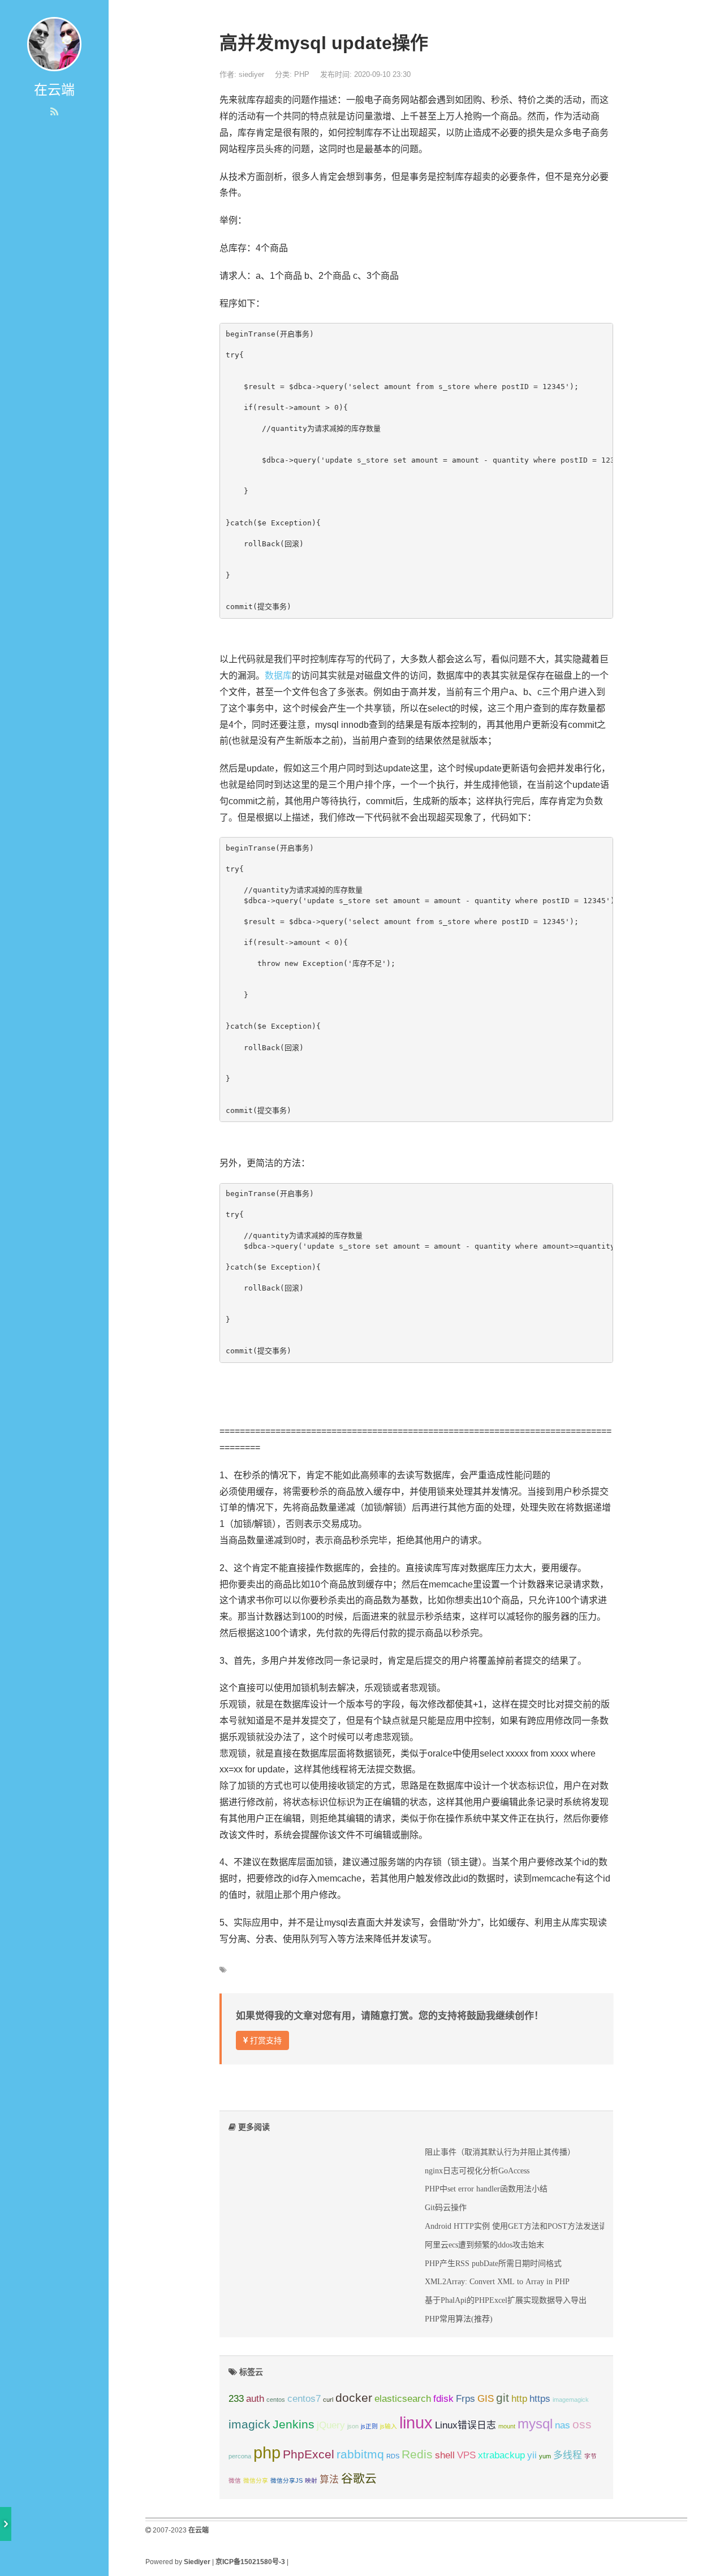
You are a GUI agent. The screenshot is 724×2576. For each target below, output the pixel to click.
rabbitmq (360, 2454)
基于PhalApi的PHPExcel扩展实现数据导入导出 (506, 2300)
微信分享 (256, 2480)
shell (445, 2455)
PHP (302, 74)
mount (507, 2426)
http (519, 2399)
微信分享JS (286, 2480)
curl (328, 2400)
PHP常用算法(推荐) (459, 2319)
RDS (393, 2456)
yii (532, 2455)
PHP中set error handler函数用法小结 (486, 2189)
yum (545, 2456)
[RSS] (54, 112)
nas (563, 2425)
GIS (486, 2399)
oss (582, 2424)
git (503, 2398)
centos (276, 2400)
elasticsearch (403, 2399)
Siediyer (197, 2562)
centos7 (304, 2399)
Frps (466, 2399)
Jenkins (294, 2424)
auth (255, 2399)
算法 (329, 2480)
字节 (591, 2456)
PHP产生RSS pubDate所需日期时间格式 (493, 2263)
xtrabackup (501, 2455)
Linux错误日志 (466, 2425)
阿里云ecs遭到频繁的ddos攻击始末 (484, 2245)
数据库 (278, 676)
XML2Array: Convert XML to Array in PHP (497, 2281)
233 (236, 2399)
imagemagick (571, 2400)
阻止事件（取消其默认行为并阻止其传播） (500, 2152)
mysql (535, 2424)
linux (416, 2422)
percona (240, 2456)
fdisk (443, 2399)
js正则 (369, 2426)
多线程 (568, 2455)
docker (354, 2398)
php (267, 2452)
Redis (417, 2454)
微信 (235, 2480)
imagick (249, 2424)
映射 (311, 2480)
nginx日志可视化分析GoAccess (477, 2171)
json (353, 2426)
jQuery (331, 2425)
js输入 (389, 2426)
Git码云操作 (446, 2207)
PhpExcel (309, 2454)
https (540, 2399)
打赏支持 (265, 2040)
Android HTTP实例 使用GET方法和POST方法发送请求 (520, 2226)
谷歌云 (359, 2478)
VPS (466, 2455)
